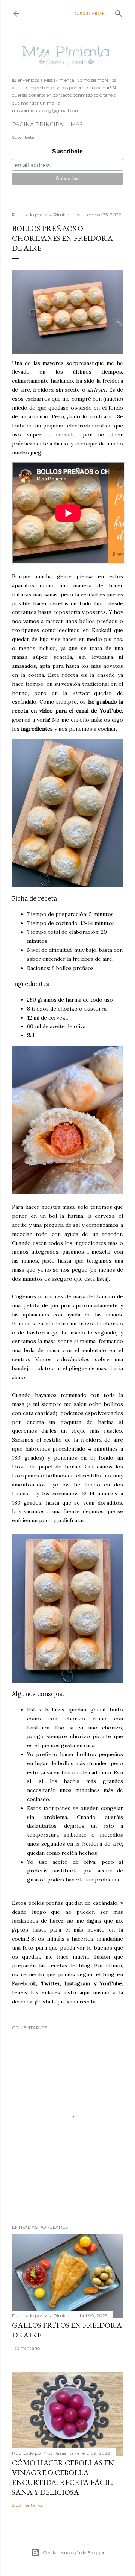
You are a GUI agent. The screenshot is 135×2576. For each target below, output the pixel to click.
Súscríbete (67, 151)
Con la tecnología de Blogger (74, 2552)
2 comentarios (27, 2505)
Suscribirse (90, 13)
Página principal (39, 125)
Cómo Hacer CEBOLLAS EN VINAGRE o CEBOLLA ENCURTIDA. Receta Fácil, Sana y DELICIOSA (63, 2477)
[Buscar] (118, 12)
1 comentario (26, 2348)
